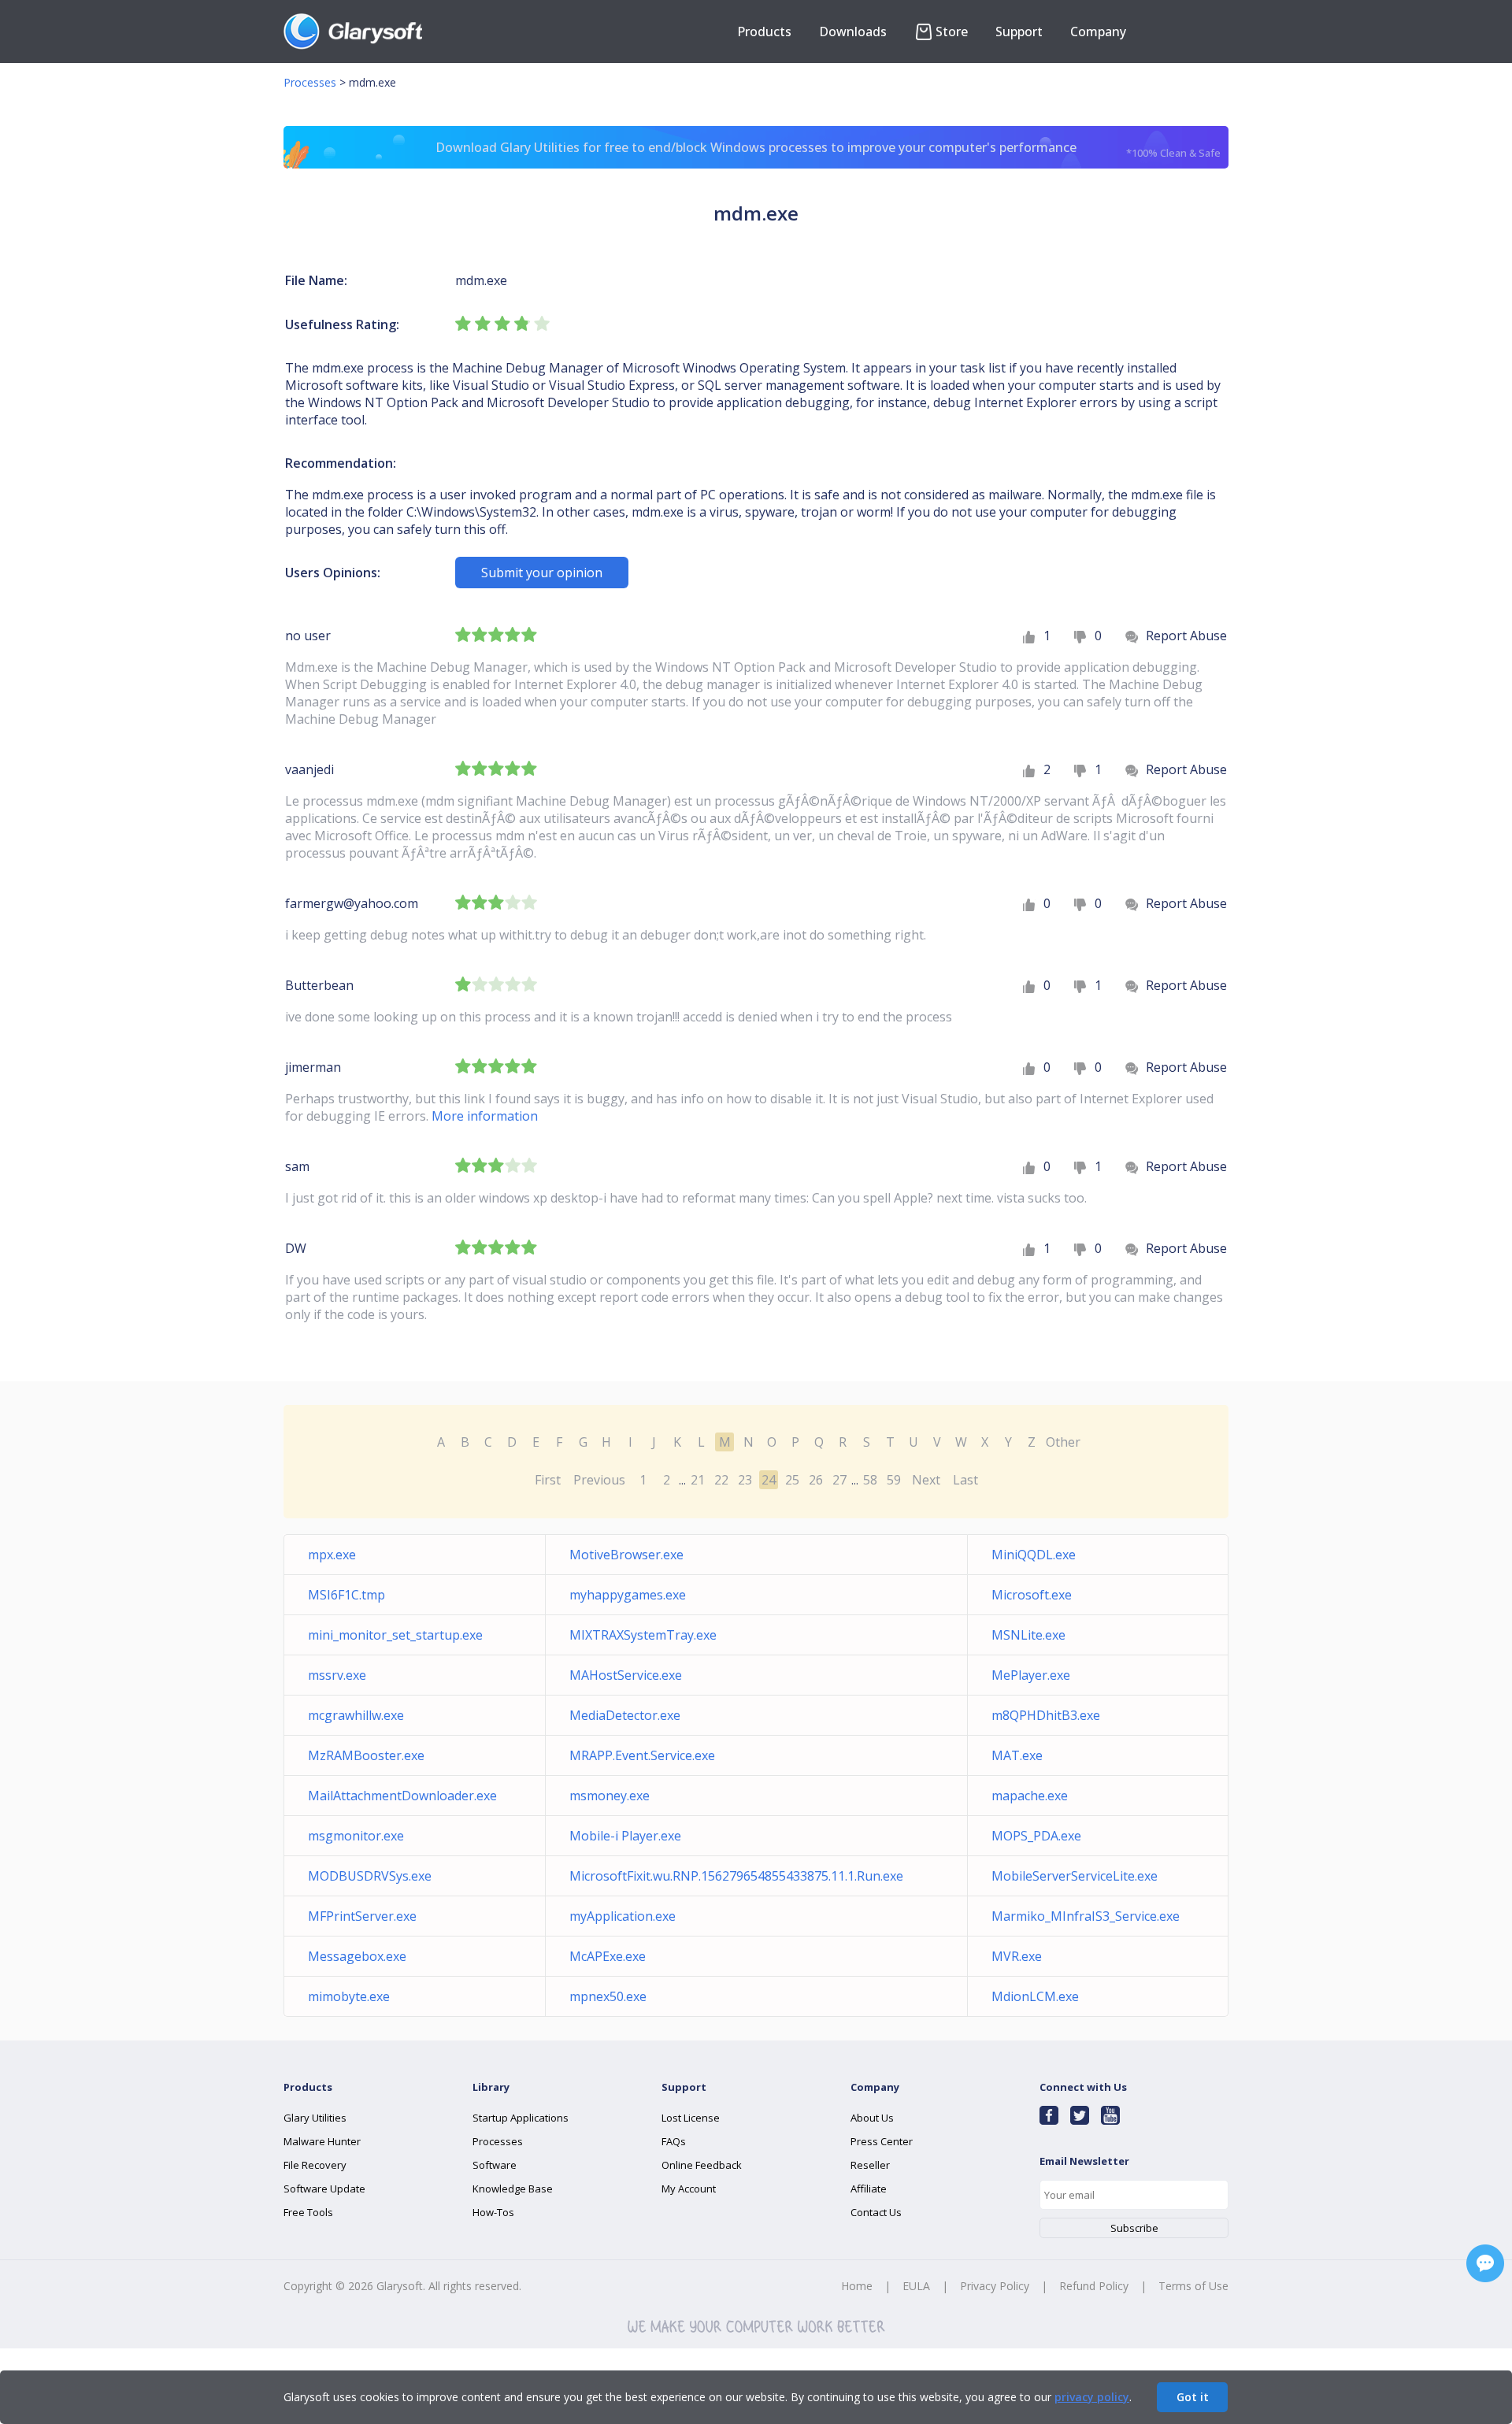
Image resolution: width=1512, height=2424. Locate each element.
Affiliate (869, 2189)
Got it (1193, 2397)
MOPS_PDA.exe (1036, 1836)
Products (764, 32)
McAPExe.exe (608, 1956)
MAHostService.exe (626, 1675)
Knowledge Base (513, 2189)
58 (870, 1480)
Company (1098, 32)
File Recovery (315, 2165)
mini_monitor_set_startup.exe (395, 1635)
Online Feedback (702, 2165)
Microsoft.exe (1032, 1595)
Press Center (882, 2141)
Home (857, 2286)
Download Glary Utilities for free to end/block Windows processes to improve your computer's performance (828, 149)
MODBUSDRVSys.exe (370, 1876)
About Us (872, 2118)
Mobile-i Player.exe (625, 1836)
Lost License (691, 2118)
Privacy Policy (995, 2286)
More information (485, 1116)
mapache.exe (1030, 1796)
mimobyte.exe (349, 1996)
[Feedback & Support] (1485, 2263)
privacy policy (1092, 2397)
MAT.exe (1017, 1755)
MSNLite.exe (1028, 1635)
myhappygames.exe (628, 1595)
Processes (310, 82)
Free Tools (308, 2212)
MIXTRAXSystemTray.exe (643, 1635)
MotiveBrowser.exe (626, 1555)
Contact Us (876, 2212)
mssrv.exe (337, 1675)
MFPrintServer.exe (362, 1916)
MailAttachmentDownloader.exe (402, 1796)
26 (816, 1480)
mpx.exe (332, 1555)
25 (792, 1480)
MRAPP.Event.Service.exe (642, 1755)
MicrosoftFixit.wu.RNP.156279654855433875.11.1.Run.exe (736, 1876)
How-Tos (493, 2212)
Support (1019, 32)
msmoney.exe (610, 1796)
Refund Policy (1094, 2286)
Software (495, 2165)
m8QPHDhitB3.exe (1046, 1715)
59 (894, 1480)
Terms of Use (1193, 2286)
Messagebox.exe (357, 1956)
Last (965, 1480)
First (548, 1480)
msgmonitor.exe (356, 1836)
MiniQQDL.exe (1034, 1555)
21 (698, 1480)
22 (721, 1480)
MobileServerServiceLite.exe (1075, 1876)
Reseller (870, 2165)
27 (839, 1480)
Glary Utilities (315, 2118)
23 (745, 1480)
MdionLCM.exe (1035, 1996)
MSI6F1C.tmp (346, 1595)
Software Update (324, 2189)
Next (926, 1480)
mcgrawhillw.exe (356, 1715)
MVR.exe (1017, 1956)
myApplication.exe (623, 1916)
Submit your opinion (542, 573)
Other (1063, 1442)
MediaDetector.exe (625, 1715)
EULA (916, 2286)
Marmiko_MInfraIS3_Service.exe (1086, 1916)
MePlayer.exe (1031, 1675)
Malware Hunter (322, 2141)
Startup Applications (521, 2118)
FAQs (674, 2141)
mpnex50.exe (608, 1996)
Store (952, 32)
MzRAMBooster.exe (366, 1755)
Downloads (853, 32)
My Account (689, 2189)
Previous (599, 1480)
